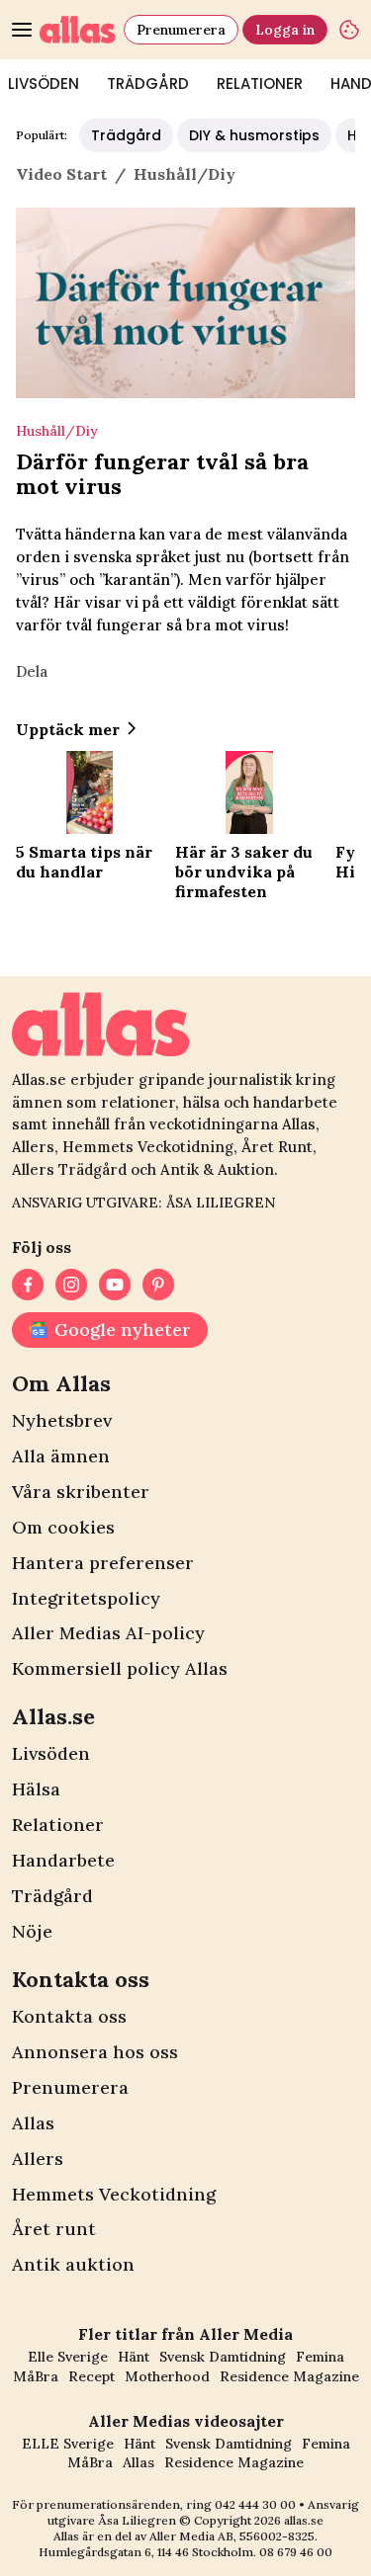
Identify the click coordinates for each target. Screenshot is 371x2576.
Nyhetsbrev (62, 1420)
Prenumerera (181, 30)
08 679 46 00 (296, 2552)
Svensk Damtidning (223, 2357)
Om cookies (63, 1527)
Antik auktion (73, 2264)
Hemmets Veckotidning (114, 2194)
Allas (33, 2123)
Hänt (134, 2357)
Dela (32, 671)
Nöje (32, 1931)
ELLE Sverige (68, 2444)
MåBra (36, 2376)
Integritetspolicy (86, 1598)
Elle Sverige (68, 2357)
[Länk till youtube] (115, 1285)
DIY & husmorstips (254, 135)
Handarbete (63, 1860)
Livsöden (51, 1753)
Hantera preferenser (103, 1563)
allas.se (304, 2520)
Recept (92, 2376)
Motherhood (167, 2376)
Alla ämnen (61, 1456)
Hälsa (36, 1789)
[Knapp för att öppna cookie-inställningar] (349, 30)
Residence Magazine (289, 2376)
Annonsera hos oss (95, 2052)
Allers (38, 2159)
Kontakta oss (69, 2016)
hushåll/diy (185, 174)
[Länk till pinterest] (158, 1285)
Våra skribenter (81, 1492)
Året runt (54, 2229)
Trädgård (148, 83)
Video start (61, 174)
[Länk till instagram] (71, 1285)
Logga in (285, 30)
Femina (320, 2357)
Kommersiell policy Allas (120, 1668)
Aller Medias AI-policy (108, 1633)
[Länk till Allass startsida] (78, 30)
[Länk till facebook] (28, 1285)
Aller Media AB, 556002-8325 (232, 2536)
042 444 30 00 (255, 2504)
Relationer (260, 83)
